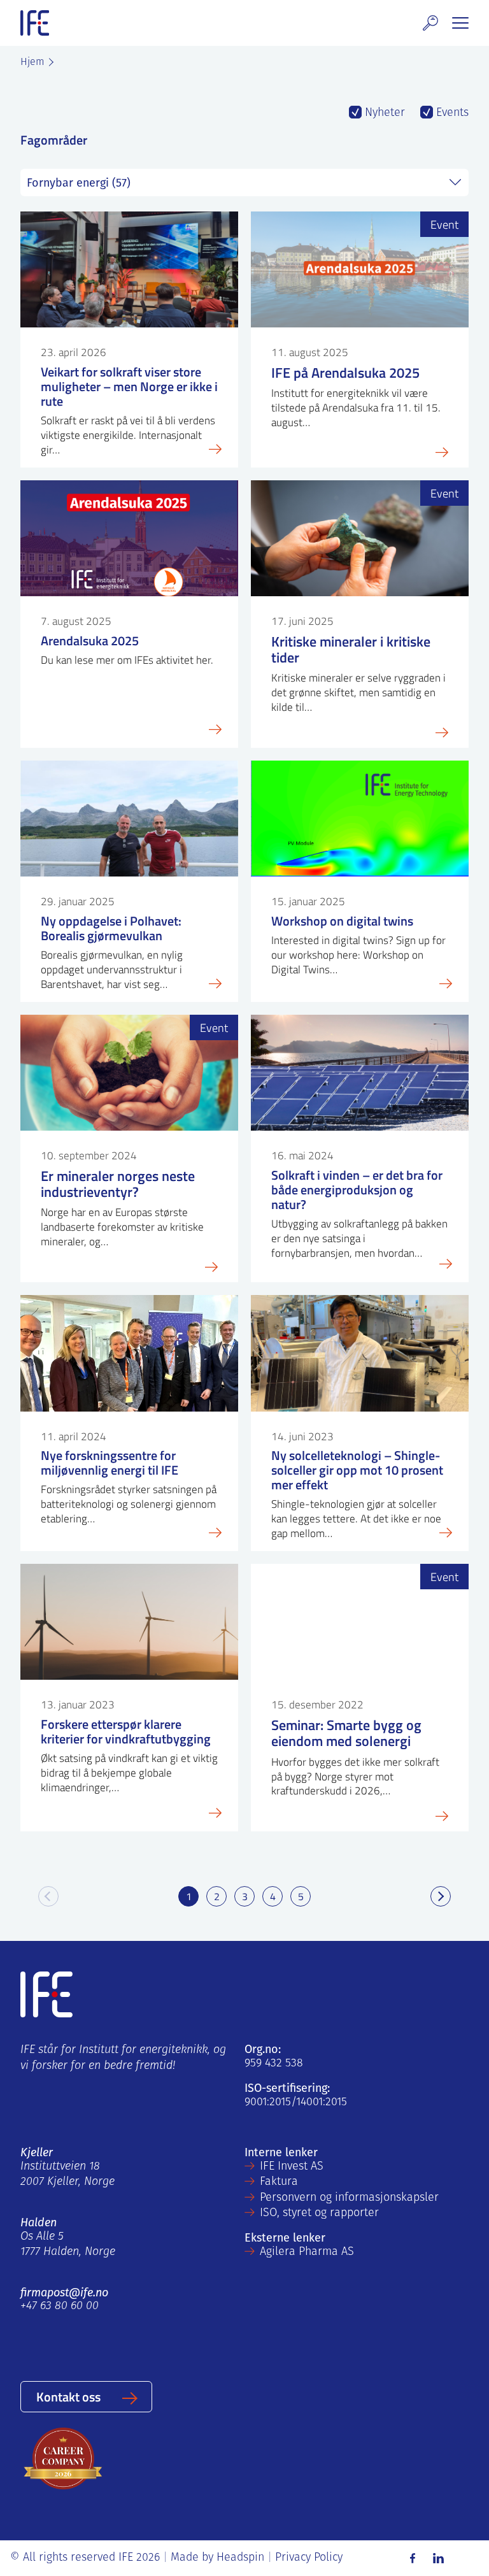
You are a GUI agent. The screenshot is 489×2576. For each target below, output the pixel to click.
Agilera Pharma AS (307, 2252)
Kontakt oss (68, 2396)
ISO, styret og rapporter (319, 2214)
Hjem (32, 62)
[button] (430, 23)
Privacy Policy (309, 2558)
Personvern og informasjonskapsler (349, 2198)
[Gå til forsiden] (35, 23)
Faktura (279, 2182)
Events (451, 113)
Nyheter (383, 113)
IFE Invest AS (292, 2167)
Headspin (240, 2558)
